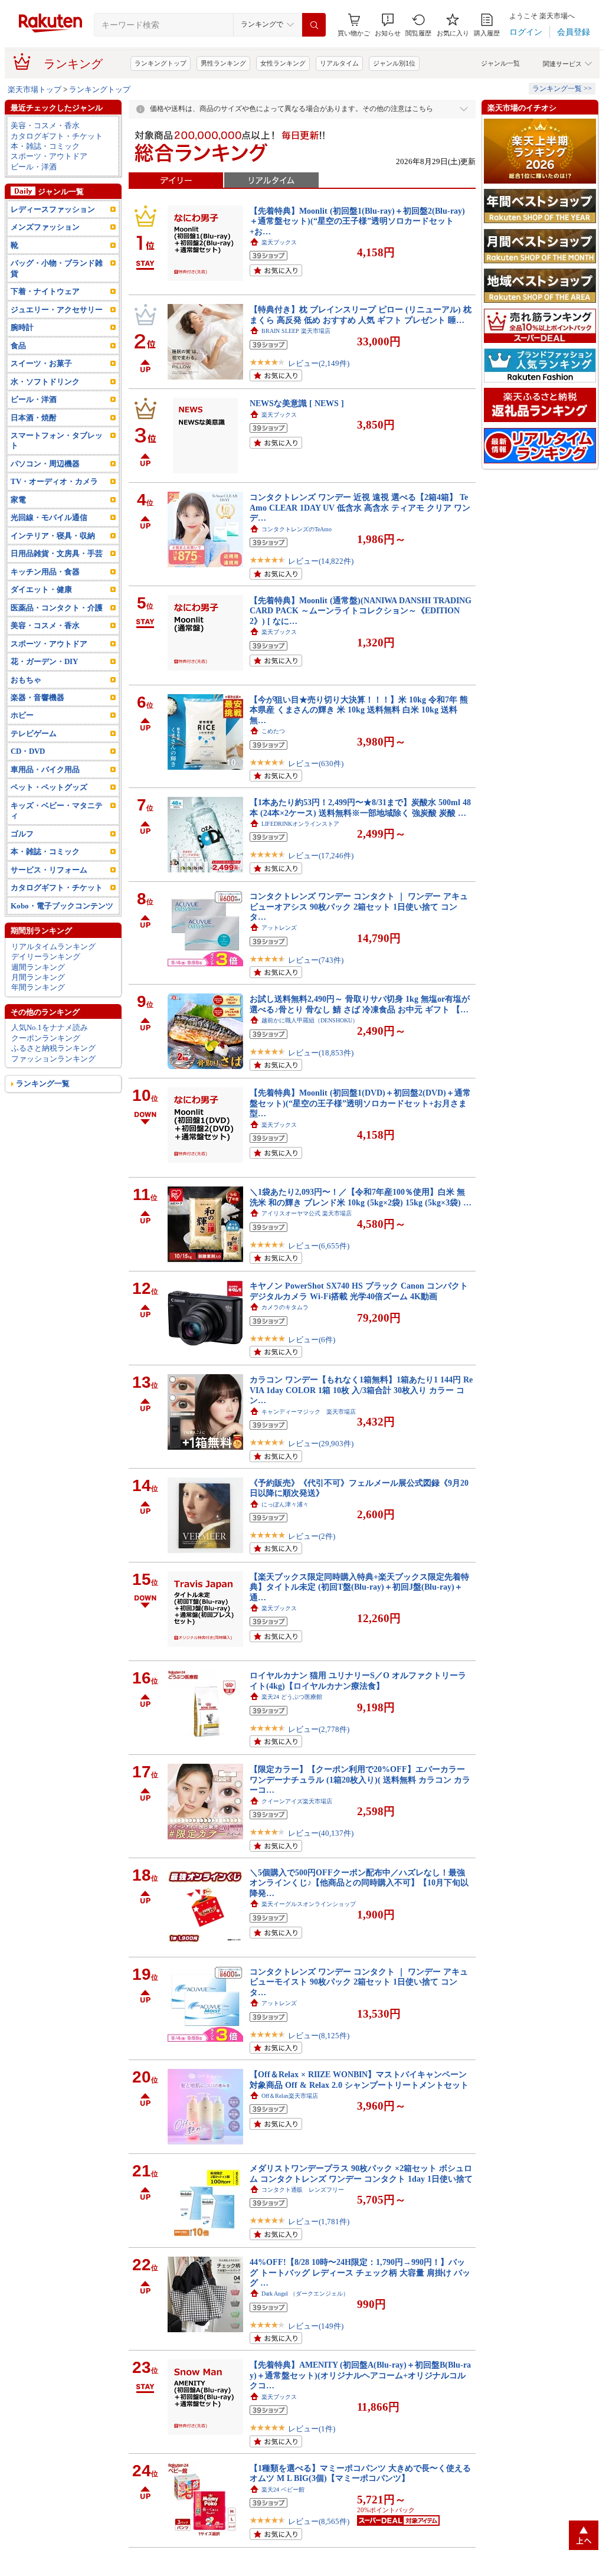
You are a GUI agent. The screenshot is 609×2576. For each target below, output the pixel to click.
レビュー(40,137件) (321, 1833)
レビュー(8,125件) (319, 2036)
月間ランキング (38, 977)
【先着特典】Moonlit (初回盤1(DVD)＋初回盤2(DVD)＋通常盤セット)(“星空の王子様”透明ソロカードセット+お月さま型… (360, 1103)
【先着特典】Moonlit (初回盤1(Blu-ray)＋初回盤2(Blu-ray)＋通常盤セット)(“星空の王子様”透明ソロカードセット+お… (357, 221)
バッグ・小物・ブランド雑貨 (57, 268)
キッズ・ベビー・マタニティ (57, 810)
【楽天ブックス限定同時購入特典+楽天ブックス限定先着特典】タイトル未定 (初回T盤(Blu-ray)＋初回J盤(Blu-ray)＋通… (359, 1587)
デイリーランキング (46, 957)
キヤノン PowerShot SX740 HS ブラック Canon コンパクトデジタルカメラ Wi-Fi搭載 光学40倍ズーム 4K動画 (359, 1291)
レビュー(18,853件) (321, 1053)
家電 (18, 500)
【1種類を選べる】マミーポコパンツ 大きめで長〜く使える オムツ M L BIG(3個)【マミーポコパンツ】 (360, 2473)
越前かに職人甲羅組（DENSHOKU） (310, 1020)
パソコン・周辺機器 (45, 464)
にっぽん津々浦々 (285, 1504)
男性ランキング (223, 63)
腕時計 (22, 327)
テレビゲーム (34, 733)
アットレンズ (279, 928)
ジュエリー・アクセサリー (57, 310)
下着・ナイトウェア (45, 291)
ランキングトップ (161, 63)
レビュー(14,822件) (321, 561)
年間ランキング (38, 987)
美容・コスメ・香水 (45, 125)
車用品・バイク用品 (45, 769)
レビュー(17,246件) (321, 856)
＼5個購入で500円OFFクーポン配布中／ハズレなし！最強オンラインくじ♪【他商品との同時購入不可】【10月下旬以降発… (359, 1883)
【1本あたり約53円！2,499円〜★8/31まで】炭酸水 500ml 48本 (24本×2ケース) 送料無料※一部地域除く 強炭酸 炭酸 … (360, 807)
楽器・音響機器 (37, 697)
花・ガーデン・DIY (44, 661)
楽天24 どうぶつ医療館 (292, 1697)
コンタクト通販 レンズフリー (303, 2190)
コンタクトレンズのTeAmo (297, 529)
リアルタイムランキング (53, 947)
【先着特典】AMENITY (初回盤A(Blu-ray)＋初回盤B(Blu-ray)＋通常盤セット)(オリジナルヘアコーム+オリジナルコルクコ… (360, 2375)
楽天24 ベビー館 (283, 2490)
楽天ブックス (279, 242)
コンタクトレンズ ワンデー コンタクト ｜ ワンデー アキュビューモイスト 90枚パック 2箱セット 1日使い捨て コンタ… (359, 1982)
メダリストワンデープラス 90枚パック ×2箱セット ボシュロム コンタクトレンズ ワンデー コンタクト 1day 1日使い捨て (361, 2173)
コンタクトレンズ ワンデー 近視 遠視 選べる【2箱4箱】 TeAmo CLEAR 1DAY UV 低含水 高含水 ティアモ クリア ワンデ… (360, 507)
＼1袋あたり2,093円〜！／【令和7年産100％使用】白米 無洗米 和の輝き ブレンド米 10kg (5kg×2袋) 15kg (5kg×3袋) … (361, 1197)
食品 (18, 346)
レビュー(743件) (316, 960)
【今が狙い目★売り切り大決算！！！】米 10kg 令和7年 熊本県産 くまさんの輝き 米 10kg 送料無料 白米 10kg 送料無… (359, 710)
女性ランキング (283, 63)
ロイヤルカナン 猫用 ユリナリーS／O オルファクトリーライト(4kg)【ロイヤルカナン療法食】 (358, 1680)
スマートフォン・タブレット (57, 440)
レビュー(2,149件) (319, 363)
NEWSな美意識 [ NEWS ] (297, 403)
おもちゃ (26, 680)
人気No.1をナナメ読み (50, 1027)
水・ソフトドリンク (45, 382)
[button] (388, 25)
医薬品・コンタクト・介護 (57, 608)
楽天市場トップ (35, 89)
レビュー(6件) (312, 1340)
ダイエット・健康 (41, 589)
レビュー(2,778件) (319, 1729)
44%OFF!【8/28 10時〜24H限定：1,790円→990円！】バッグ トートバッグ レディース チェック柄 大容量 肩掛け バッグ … (360, 2272)
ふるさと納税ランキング (53, 1048)
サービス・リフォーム (49, 870)
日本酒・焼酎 (34, 418)
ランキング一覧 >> (562, 89)
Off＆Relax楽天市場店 (290, 2096)
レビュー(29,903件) (321, 1444)
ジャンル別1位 (394, 63)
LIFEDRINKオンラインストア (300, 824)
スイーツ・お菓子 (41, 363)
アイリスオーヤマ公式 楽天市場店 (307, 1213)
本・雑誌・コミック (45, 146)
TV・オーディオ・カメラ (54, 481)
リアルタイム (339, 63)
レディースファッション (53, 209)
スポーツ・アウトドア (49, 156)
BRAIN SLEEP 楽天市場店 (296, 331)
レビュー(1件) (312, 2429)
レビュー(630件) (316, 764)
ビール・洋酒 (34, 167)
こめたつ (273, 731)
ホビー (22, 715)
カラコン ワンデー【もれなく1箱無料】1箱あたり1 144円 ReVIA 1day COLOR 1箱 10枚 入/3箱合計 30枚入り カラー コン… (361, 1390)
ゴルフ (22, 834)
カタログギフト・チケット (57, 136)
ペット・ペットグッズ (49, 787)
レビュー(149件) (316, 2326)
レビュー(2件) (312, 1536)
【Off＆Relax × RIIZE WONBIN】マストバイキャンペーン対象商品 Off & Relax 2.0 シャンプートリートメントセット (359, 2079)
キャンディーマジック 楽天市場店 (309, 1412)
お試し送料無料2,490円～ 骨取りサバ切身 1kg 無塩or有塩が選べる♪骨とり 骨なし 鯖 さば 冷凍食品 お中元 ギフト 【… (360, 1004)
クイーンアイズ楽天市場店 (297, 1801)
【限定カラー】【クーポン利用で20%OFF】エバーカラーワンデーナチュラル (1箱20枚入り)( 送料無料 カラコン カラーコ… (360, 1779)
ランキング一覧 (43, 1083)
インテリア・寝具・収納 (53, 536)
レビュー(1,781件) (319, 2222)
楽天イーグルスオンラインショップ (309, 1904)
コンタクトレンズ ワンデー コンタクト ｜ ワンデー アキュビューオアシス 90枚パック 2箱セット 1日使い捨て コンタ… (359, 906)
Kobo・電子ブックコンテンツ (62, 906)
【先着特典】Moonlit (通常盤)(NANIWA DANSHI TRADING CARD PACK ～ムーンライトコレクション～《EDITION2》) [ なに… (361, 611)
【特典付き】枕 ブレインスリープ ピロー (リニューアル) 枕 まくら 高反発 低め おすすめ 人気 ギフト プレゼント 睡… (361, 314)
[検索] (314, 25)
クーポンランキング (46, 1038)
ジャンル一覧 (500, 63)
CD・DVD (28, 751)
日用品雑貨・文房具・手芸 (57, 553)
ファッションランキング (53, 1059)
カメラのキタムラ (285, 1307)
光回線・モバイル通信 (49, 517)
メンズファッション (45, 227)
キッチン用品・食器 (45, 572)
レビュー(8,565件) (319, 2521)
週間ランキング (38, 967)
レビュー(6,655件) (319, 1246)
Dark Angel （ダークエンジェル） (305, 2294)
